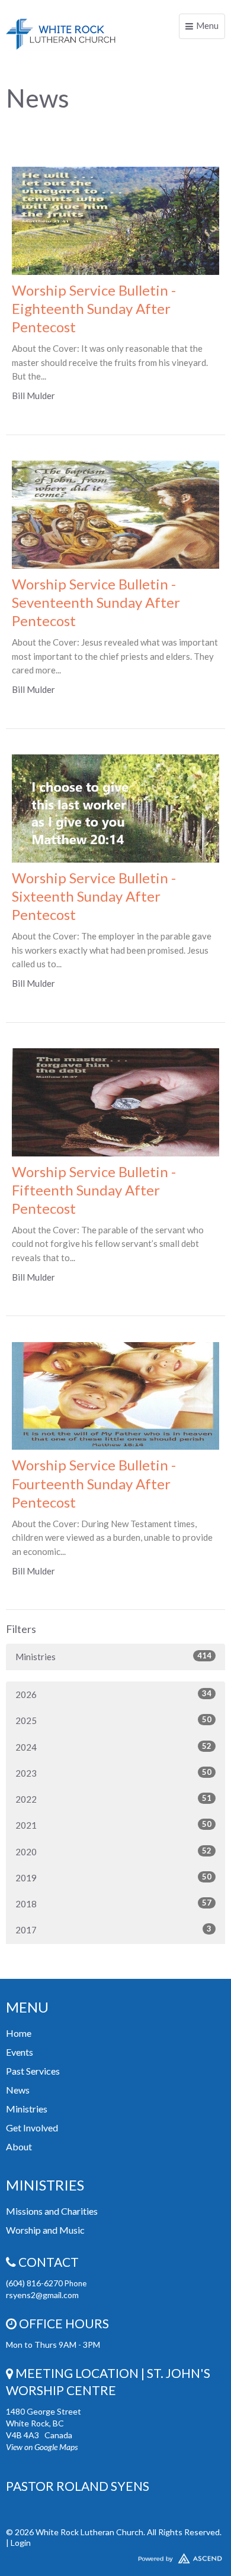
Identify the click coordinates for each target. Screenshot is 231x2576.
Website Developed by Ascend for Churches (115, 2556)
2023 (113, 1773)
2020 (113, 1851)
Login (21, 2543)
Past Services (33, 2071)
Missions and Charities (52, 2211)
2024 (113, 1747)
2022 (113, 1799)
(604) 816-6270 (35, 2283)
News (18, 2090)
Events (20, 2052)
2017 (113, 1929)
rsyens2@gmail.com (42, 2295)
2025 (113, 1720)
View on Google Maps (42, 2447)
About (19, 2146)
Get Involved (32, 2128)
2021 (113, 1825)
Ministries (113, 1656)
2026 (113, 1694)
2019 (113, 1877)
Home (19, 2033)
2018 (113, 1903)
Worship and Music (45, 2230)
